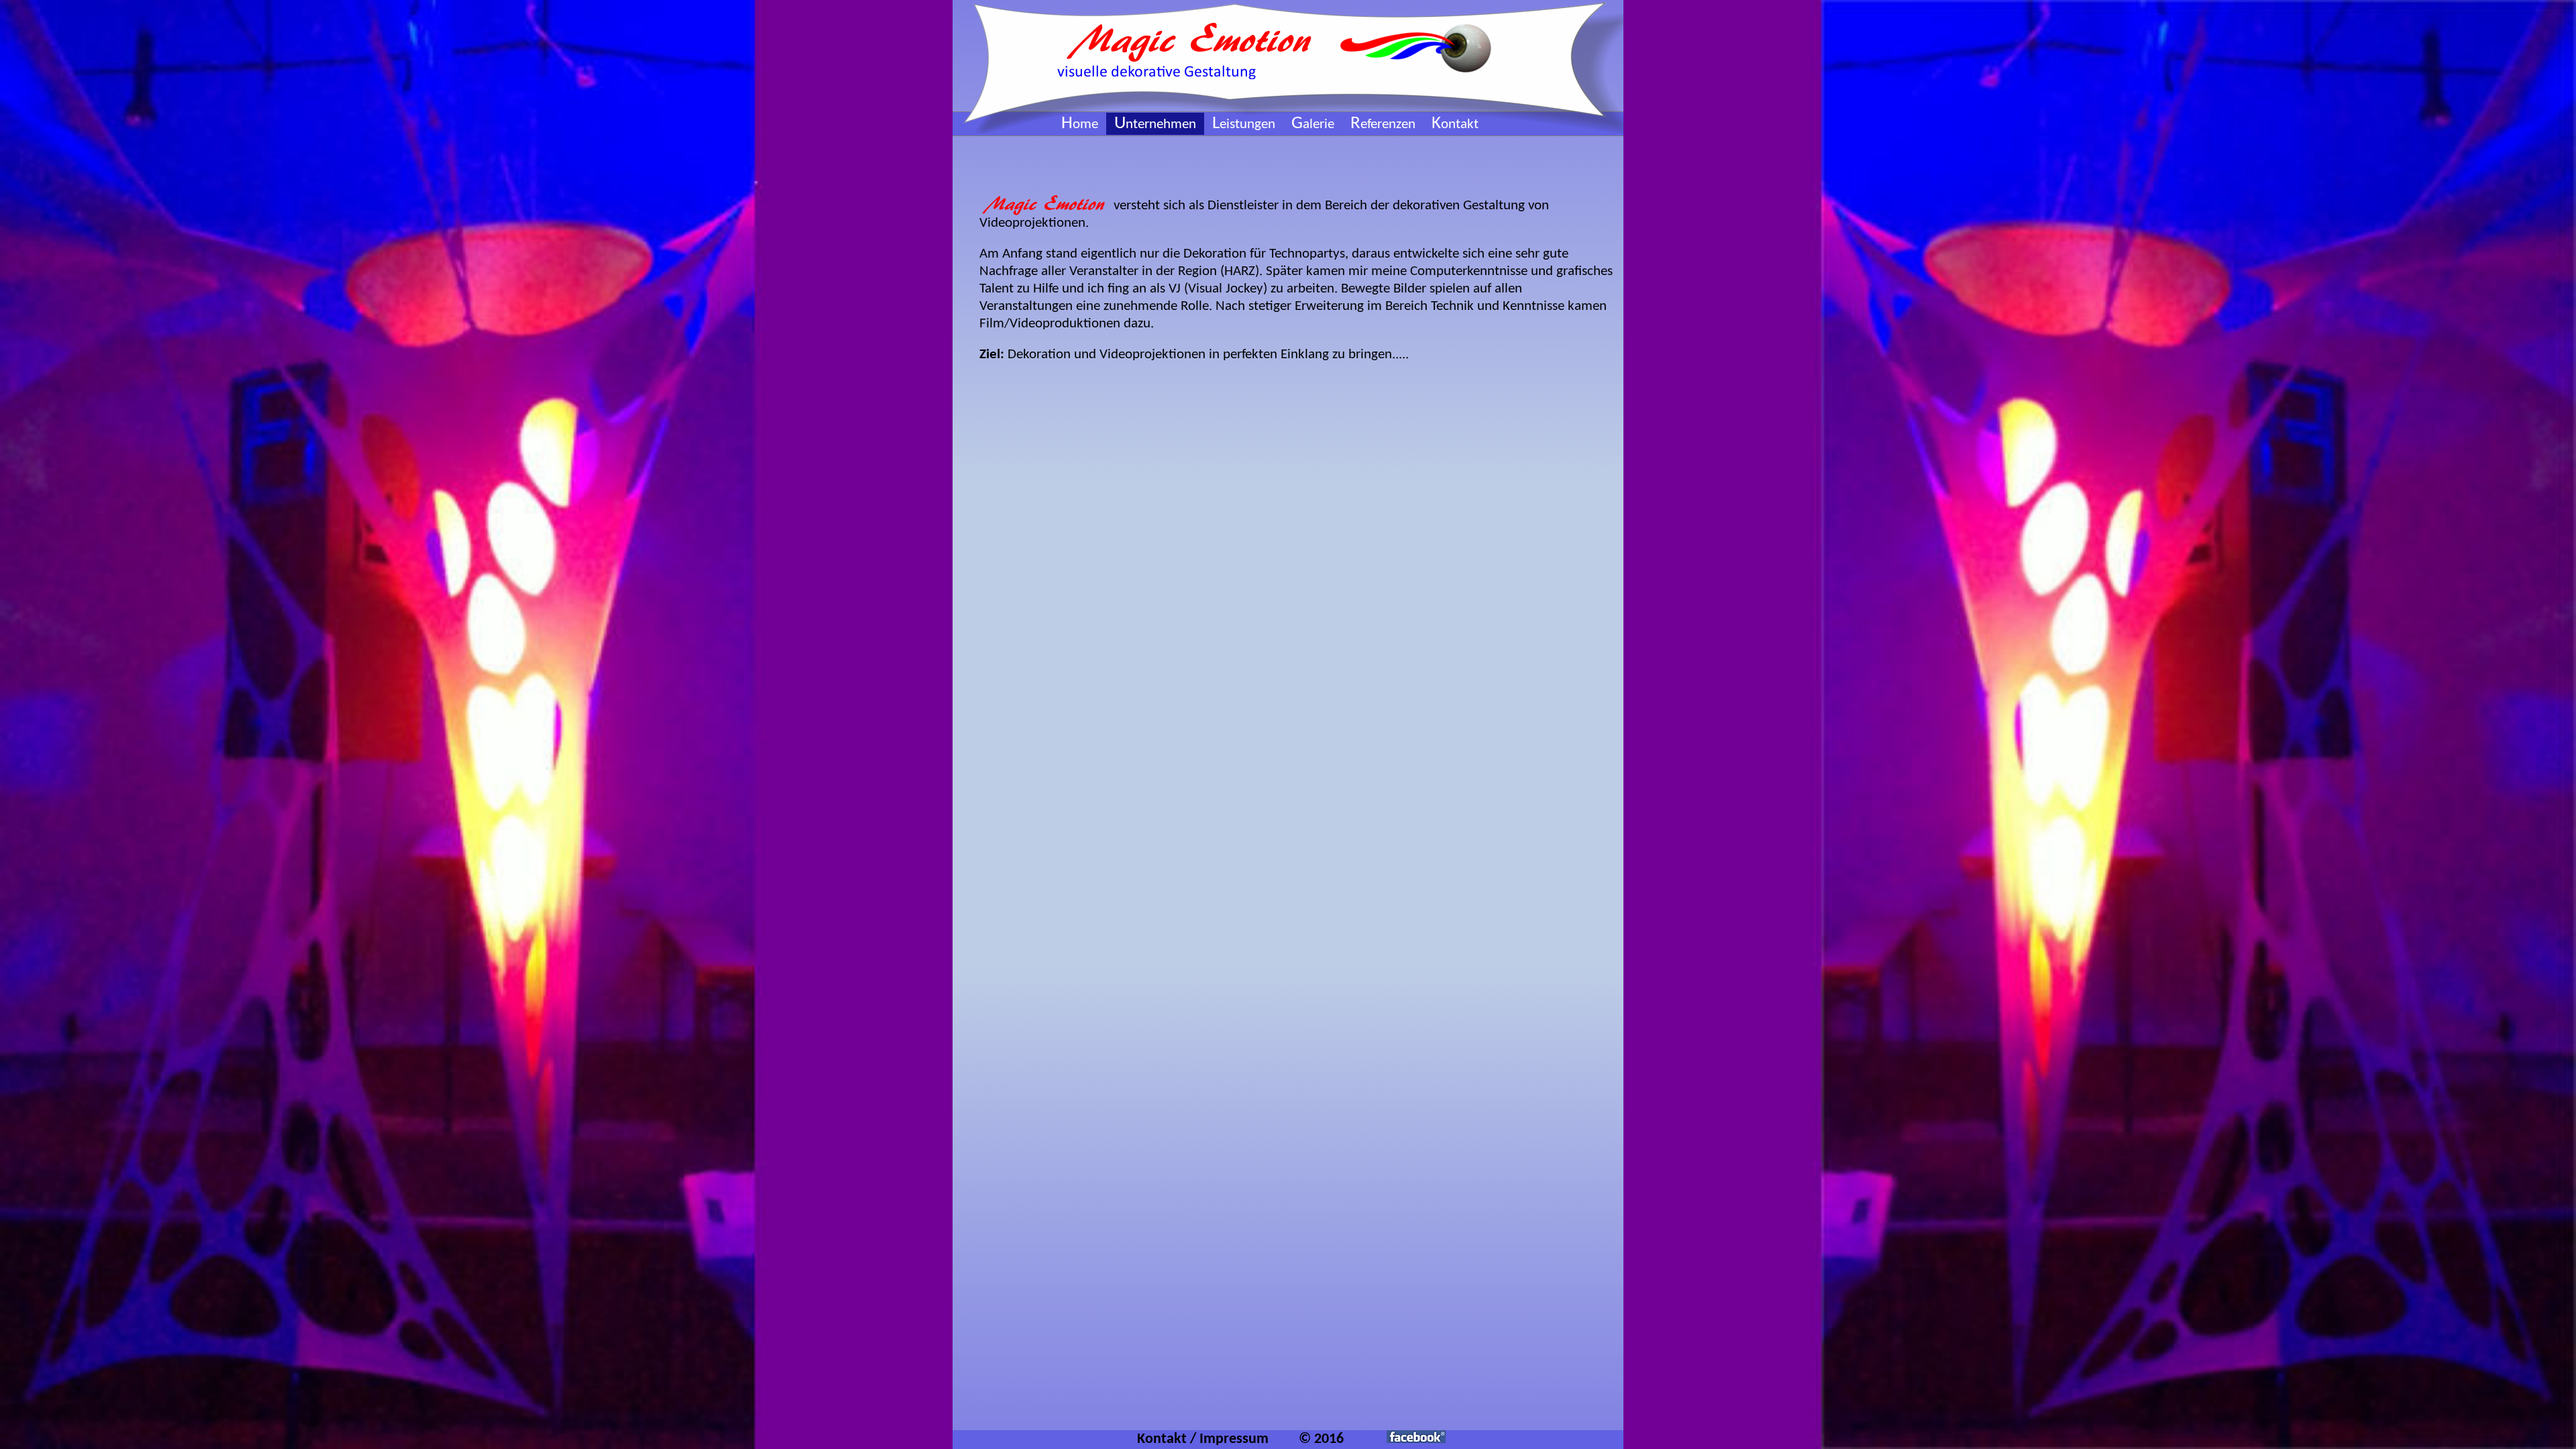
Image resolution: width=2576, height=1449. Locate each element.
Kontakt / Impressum (1203, 1439)
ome (1080, 124)
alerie (1313, 124)
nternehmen (1155, 124)
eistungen (1244, 124)
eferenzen (1383, 124)
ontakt (1455, 124)
